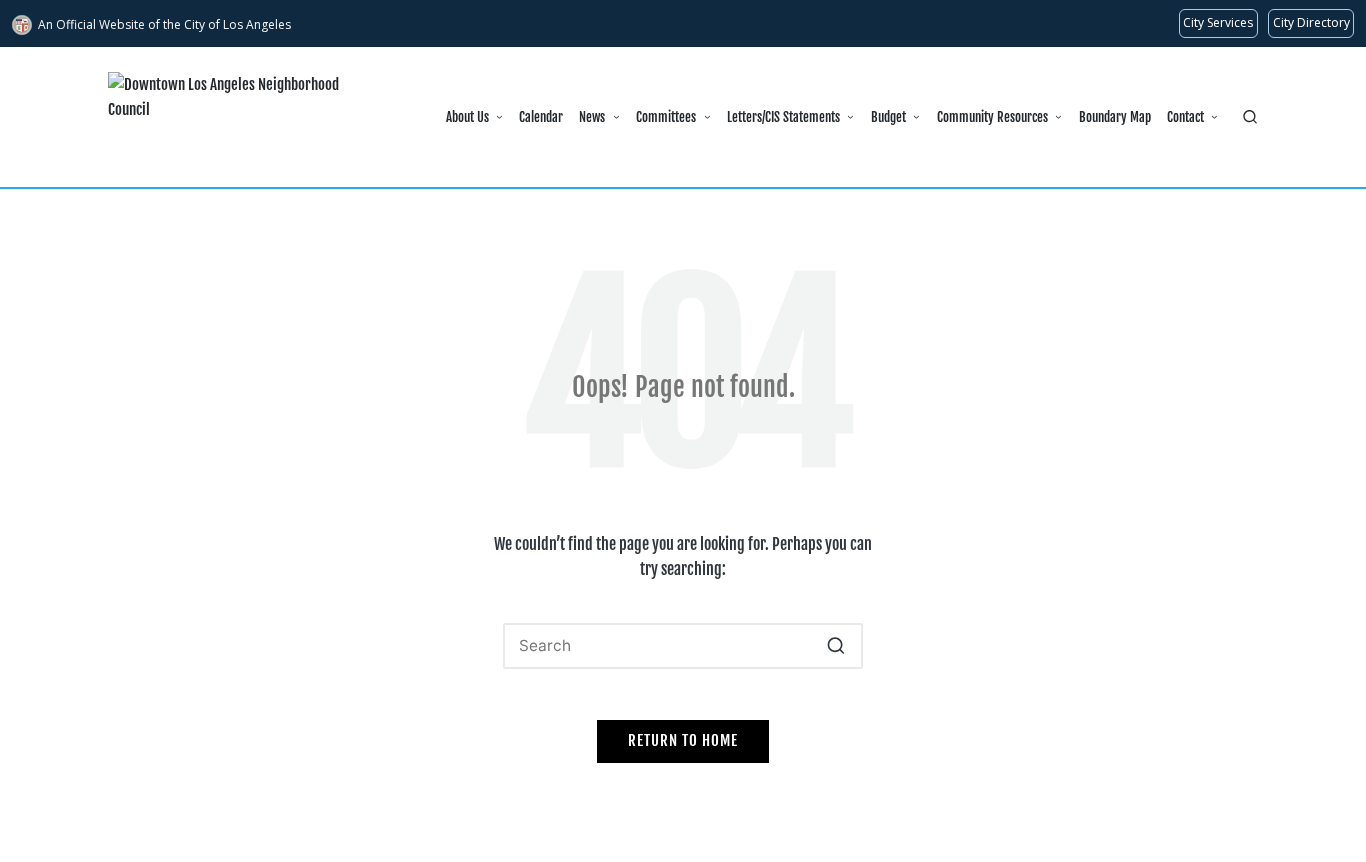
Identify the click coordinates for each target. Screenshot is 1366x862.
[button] (835, 646)
